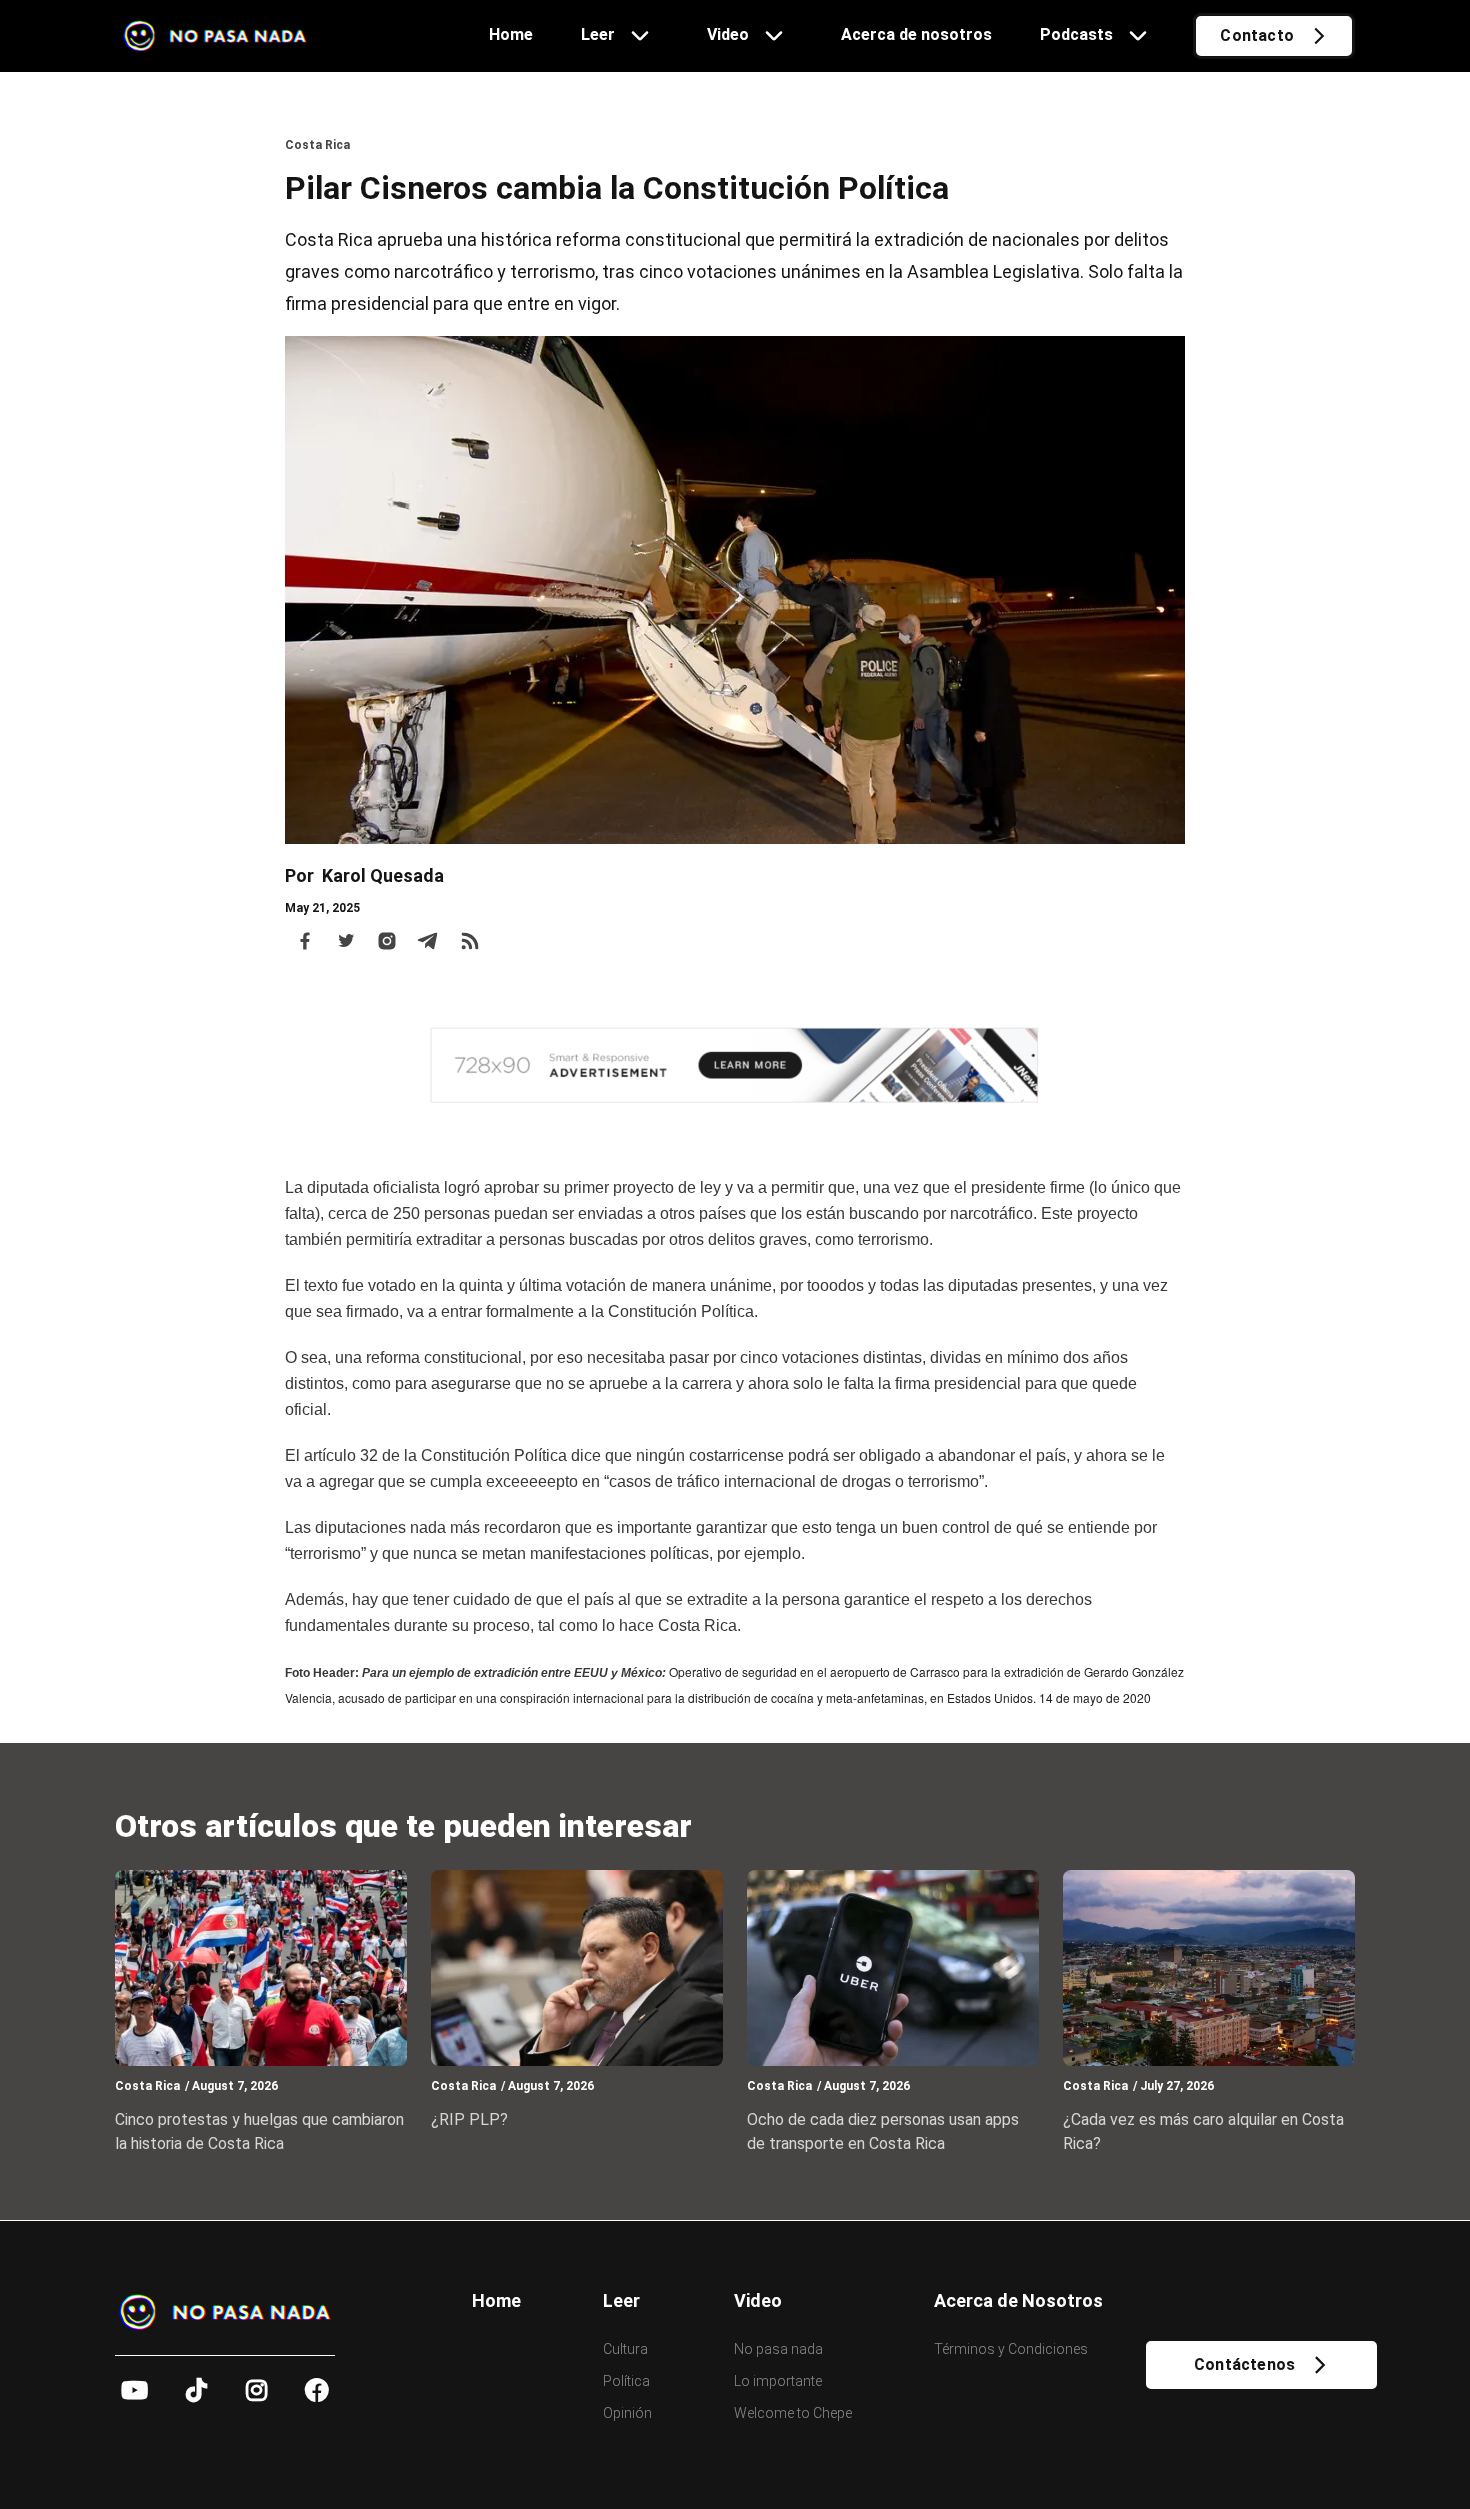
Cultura (625, 2349)
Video (758, 2300)
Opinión (627, 2413)
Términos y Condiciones (1011, 2349)
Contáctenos (1244, 2364)
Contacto (1257, 35)
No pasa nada (778, 2349)
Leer (621, 2300)
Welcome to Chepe (793, 2413)
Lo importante (778, 2381)
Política (626, 2381)
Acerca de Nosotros (1018, 2300)
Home (496, 2300)
